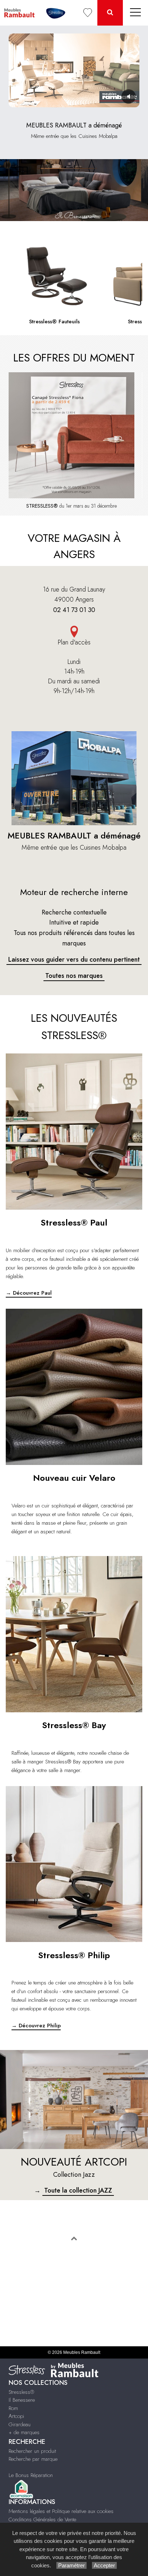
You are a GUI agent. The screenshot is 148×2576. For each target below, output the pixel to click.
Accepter (104, 2565)
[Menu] (135, 13)
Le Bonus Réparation (31, 2475)
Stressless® (21, 2392)
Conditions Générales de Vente (42, 2519)
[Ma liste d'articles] (88, 13)
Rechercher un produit (32, 2451)
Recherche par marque (33, 2459)
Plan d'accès (74, 642)
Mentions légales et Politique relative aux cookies (61, 2511)
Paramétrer (71, 2565)
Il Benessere (22, 2400)
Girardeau (20, 2424)
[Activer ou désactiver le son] (129, 96)
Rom (13, 2408)
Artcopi (16, 2416)
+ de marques (24, 2432)
